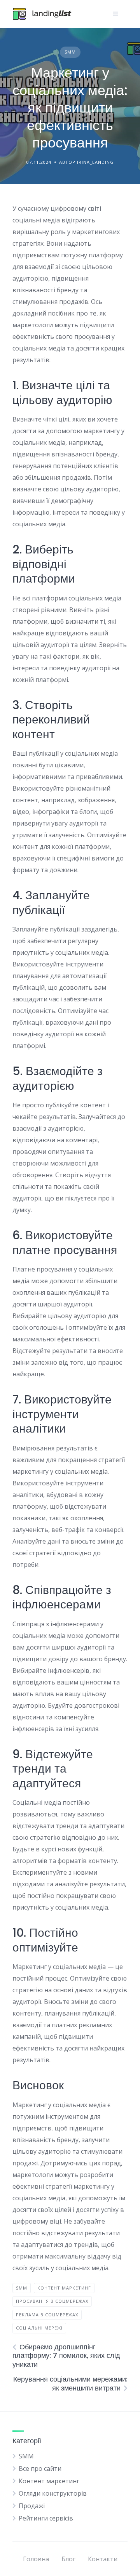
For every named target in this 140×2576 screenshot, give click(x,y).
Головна (36, 2559)
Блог (68, 2559)
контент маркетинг (64, 2288)
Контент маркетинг (49, 2481)
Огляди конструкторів (53, 2493)
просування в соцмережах (52, 2301)
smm (22, 2288)
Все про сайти (40, 2468)
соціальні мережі (39, 2328)
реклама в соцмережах (47, 2315)
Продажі (32, 2506)
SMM (70, 52)
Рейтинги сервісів (46, 2518)
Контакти (103, 2559)
